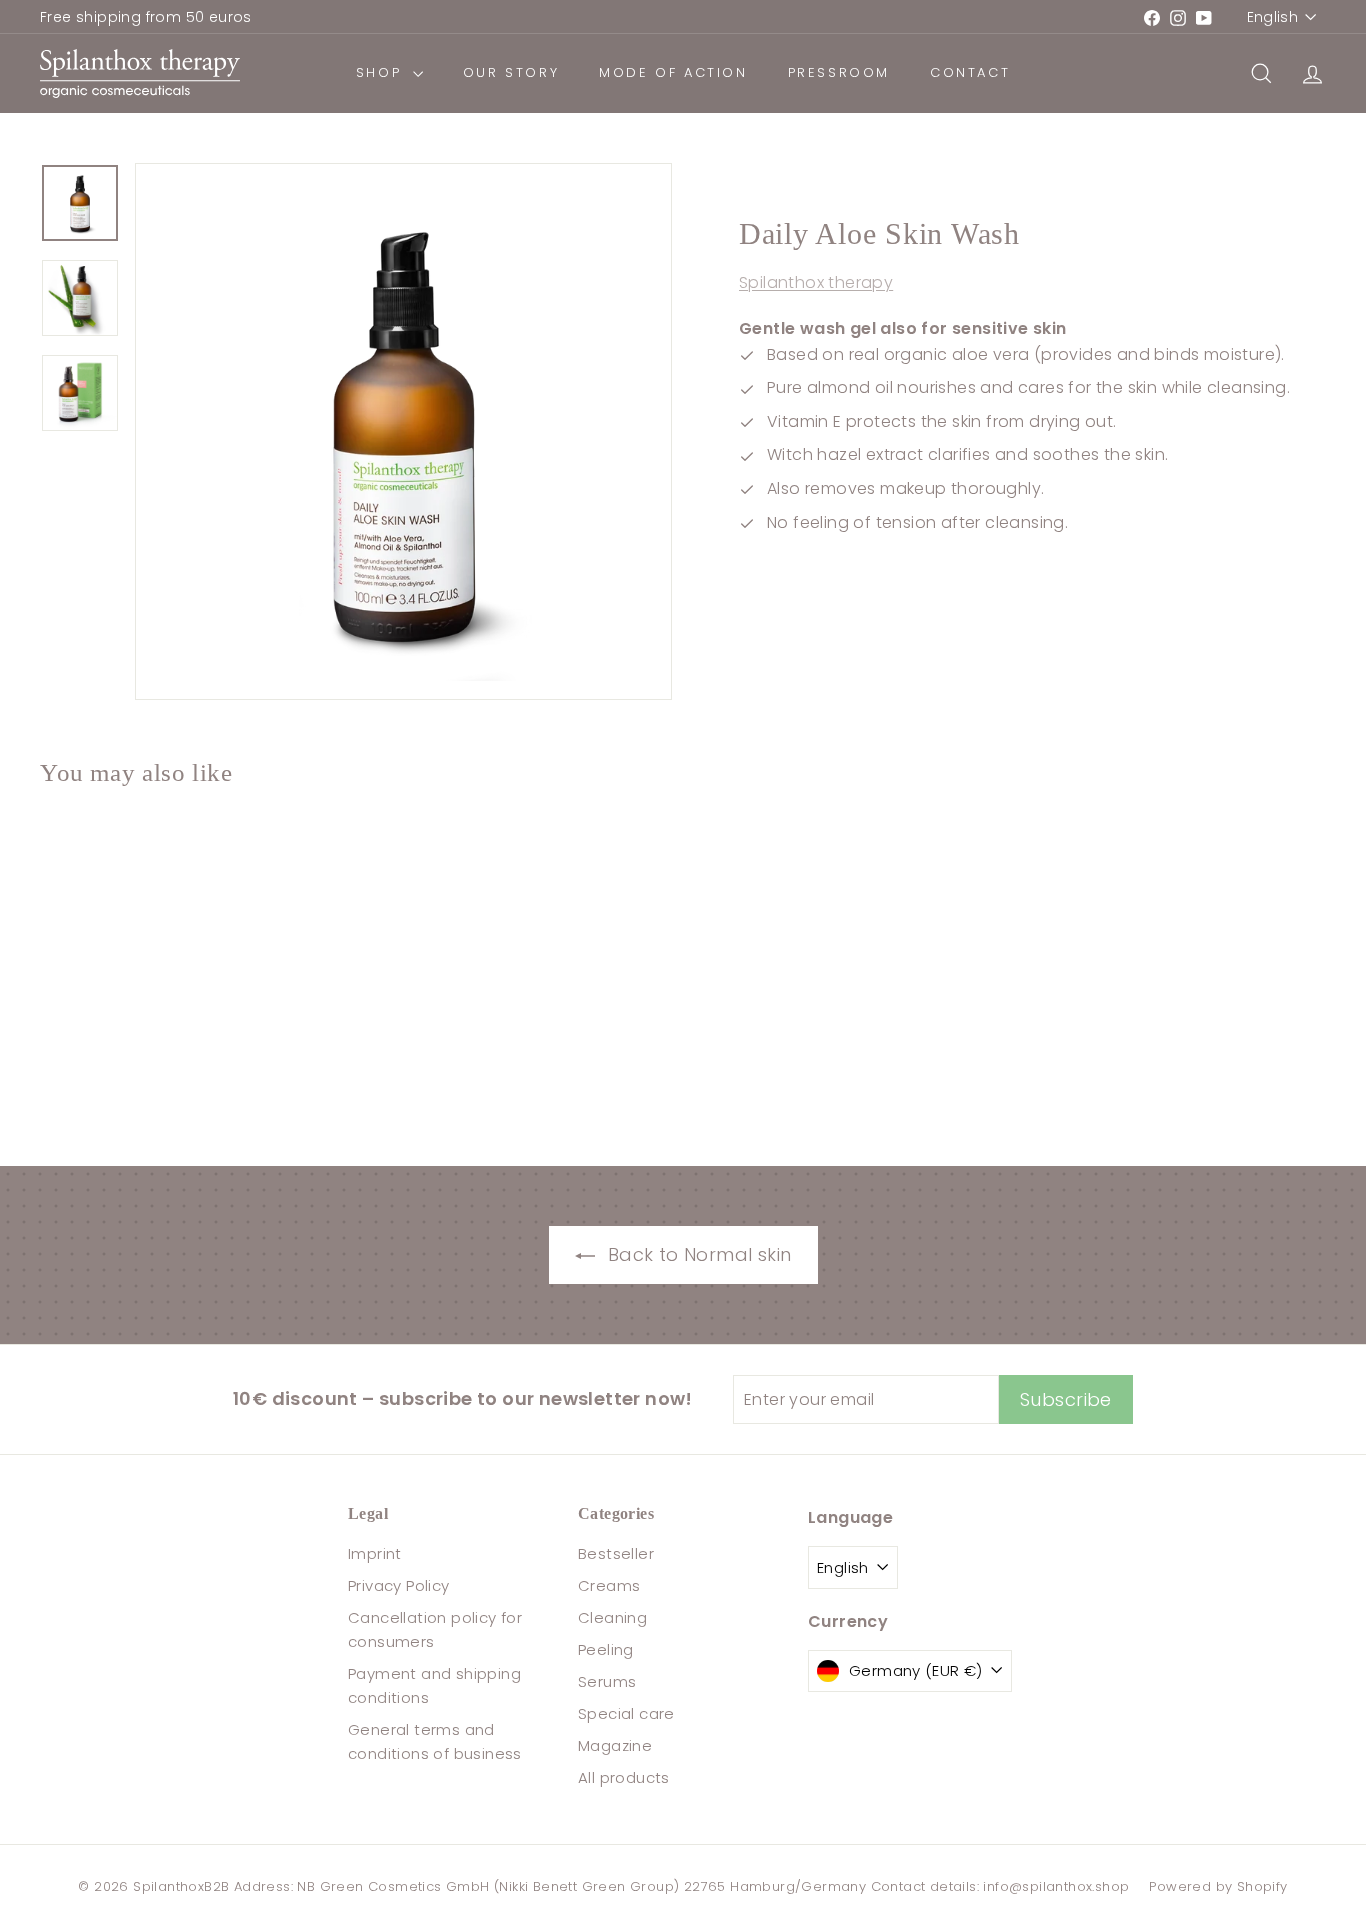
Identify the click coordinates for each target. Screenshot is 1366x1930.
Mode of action (673, 72)
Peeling (606, 1649)
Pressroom (839, 72)
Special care (626, 1713)
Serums (607, 1681)
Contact (970, 72)
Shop (382, 72)
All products (624, 1777)
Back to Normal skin (697, 1254)
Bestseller (616, 1553)
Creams (609, 1585)
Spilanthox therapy (816, 283)
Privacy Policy (399, 1585)
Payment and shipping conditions (434, 1685)
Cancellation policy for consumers (435, 1629)
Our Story (511, 72)
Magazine (615, 1745)
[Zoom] (403, 431)
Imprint (375, 1553)
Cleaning (612, 1617)
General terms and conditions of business (435, 1741)
